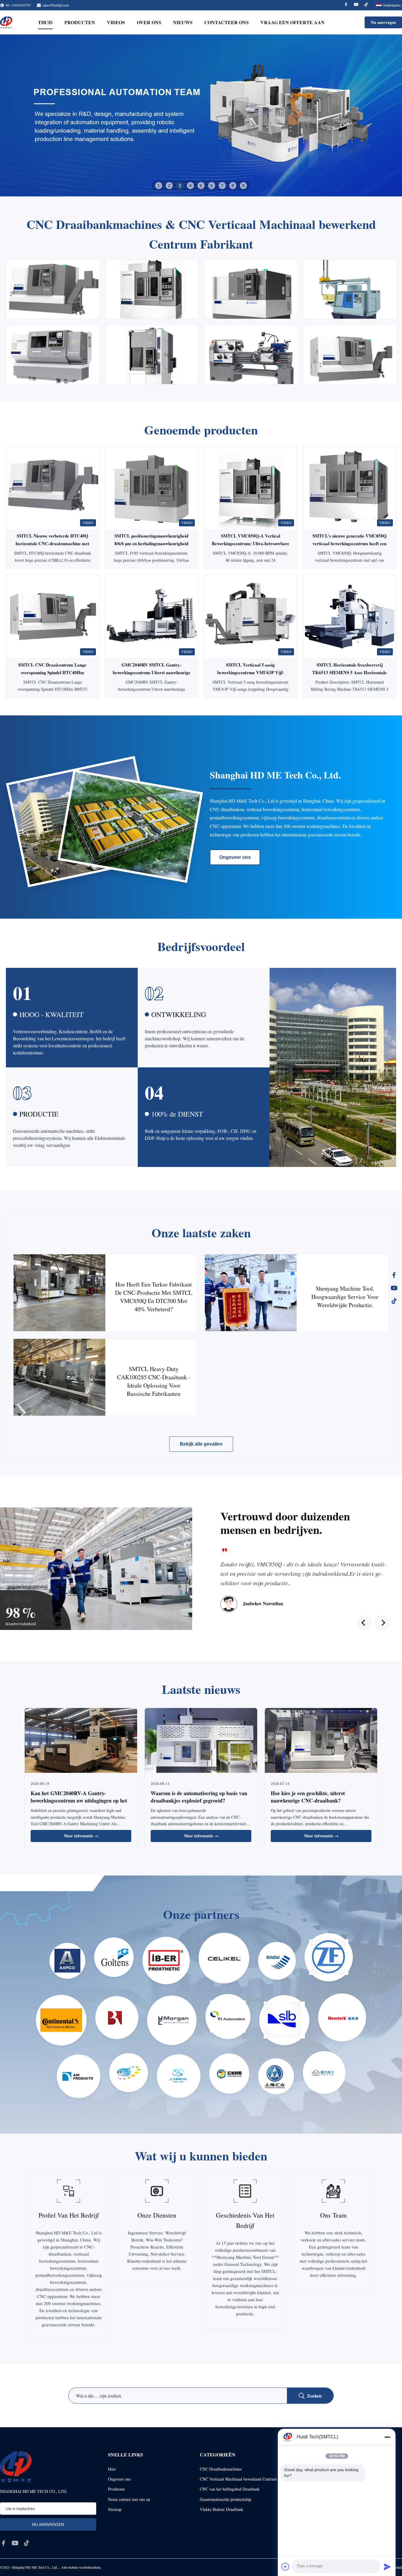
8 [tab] (233, 186)
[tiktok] (26, 2543)
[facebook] (4, 2543)
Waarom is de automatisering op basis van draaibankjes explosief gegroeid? (199, 1797)
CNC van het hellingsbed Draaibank (230, 2489)
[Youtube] (356, 5)
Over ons (149, 22)
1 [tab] (159, 186)
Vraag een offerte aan (293, 22)
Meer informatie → (81, 1836)
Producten (80, 22)
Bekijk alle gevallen (201, 1444)
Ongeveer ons (235, 857)
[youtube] (15, 2543)
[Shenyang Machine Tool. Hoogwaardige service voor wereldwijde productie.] (251, 1293)
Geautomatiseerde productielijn (226, 2499)
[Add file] (285, 2567)
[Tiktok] (366, 5)
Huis (112, 2469)
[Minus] (387, 2437)
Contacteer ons (226, 22)
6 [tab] (212, 186)
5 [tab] (201, 186)
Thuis (45, 22)
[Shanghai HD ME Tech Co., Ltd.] (6, 22)
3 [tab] (180, 186)
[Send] (387, 2567)
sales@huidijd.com (56, 5)
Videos (116, 22)
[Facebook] (346, 5)
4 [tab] (190, 185)
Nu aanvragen (383, 22)
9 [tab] (243, 186)
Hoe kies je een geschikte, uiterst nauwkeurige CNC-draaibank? (308, 1797)
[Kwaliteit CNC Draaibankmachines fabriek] (201, 115)
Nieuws (183, 22)
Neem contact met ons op (129, 2499)
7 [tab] (222, 186)
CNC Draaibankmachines (221, 2469)
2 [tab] (169, 186)
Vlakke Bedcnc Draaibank (221, 2509)
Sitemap (115, 2509)
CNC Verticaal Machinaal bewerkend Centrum (238, 2479)
